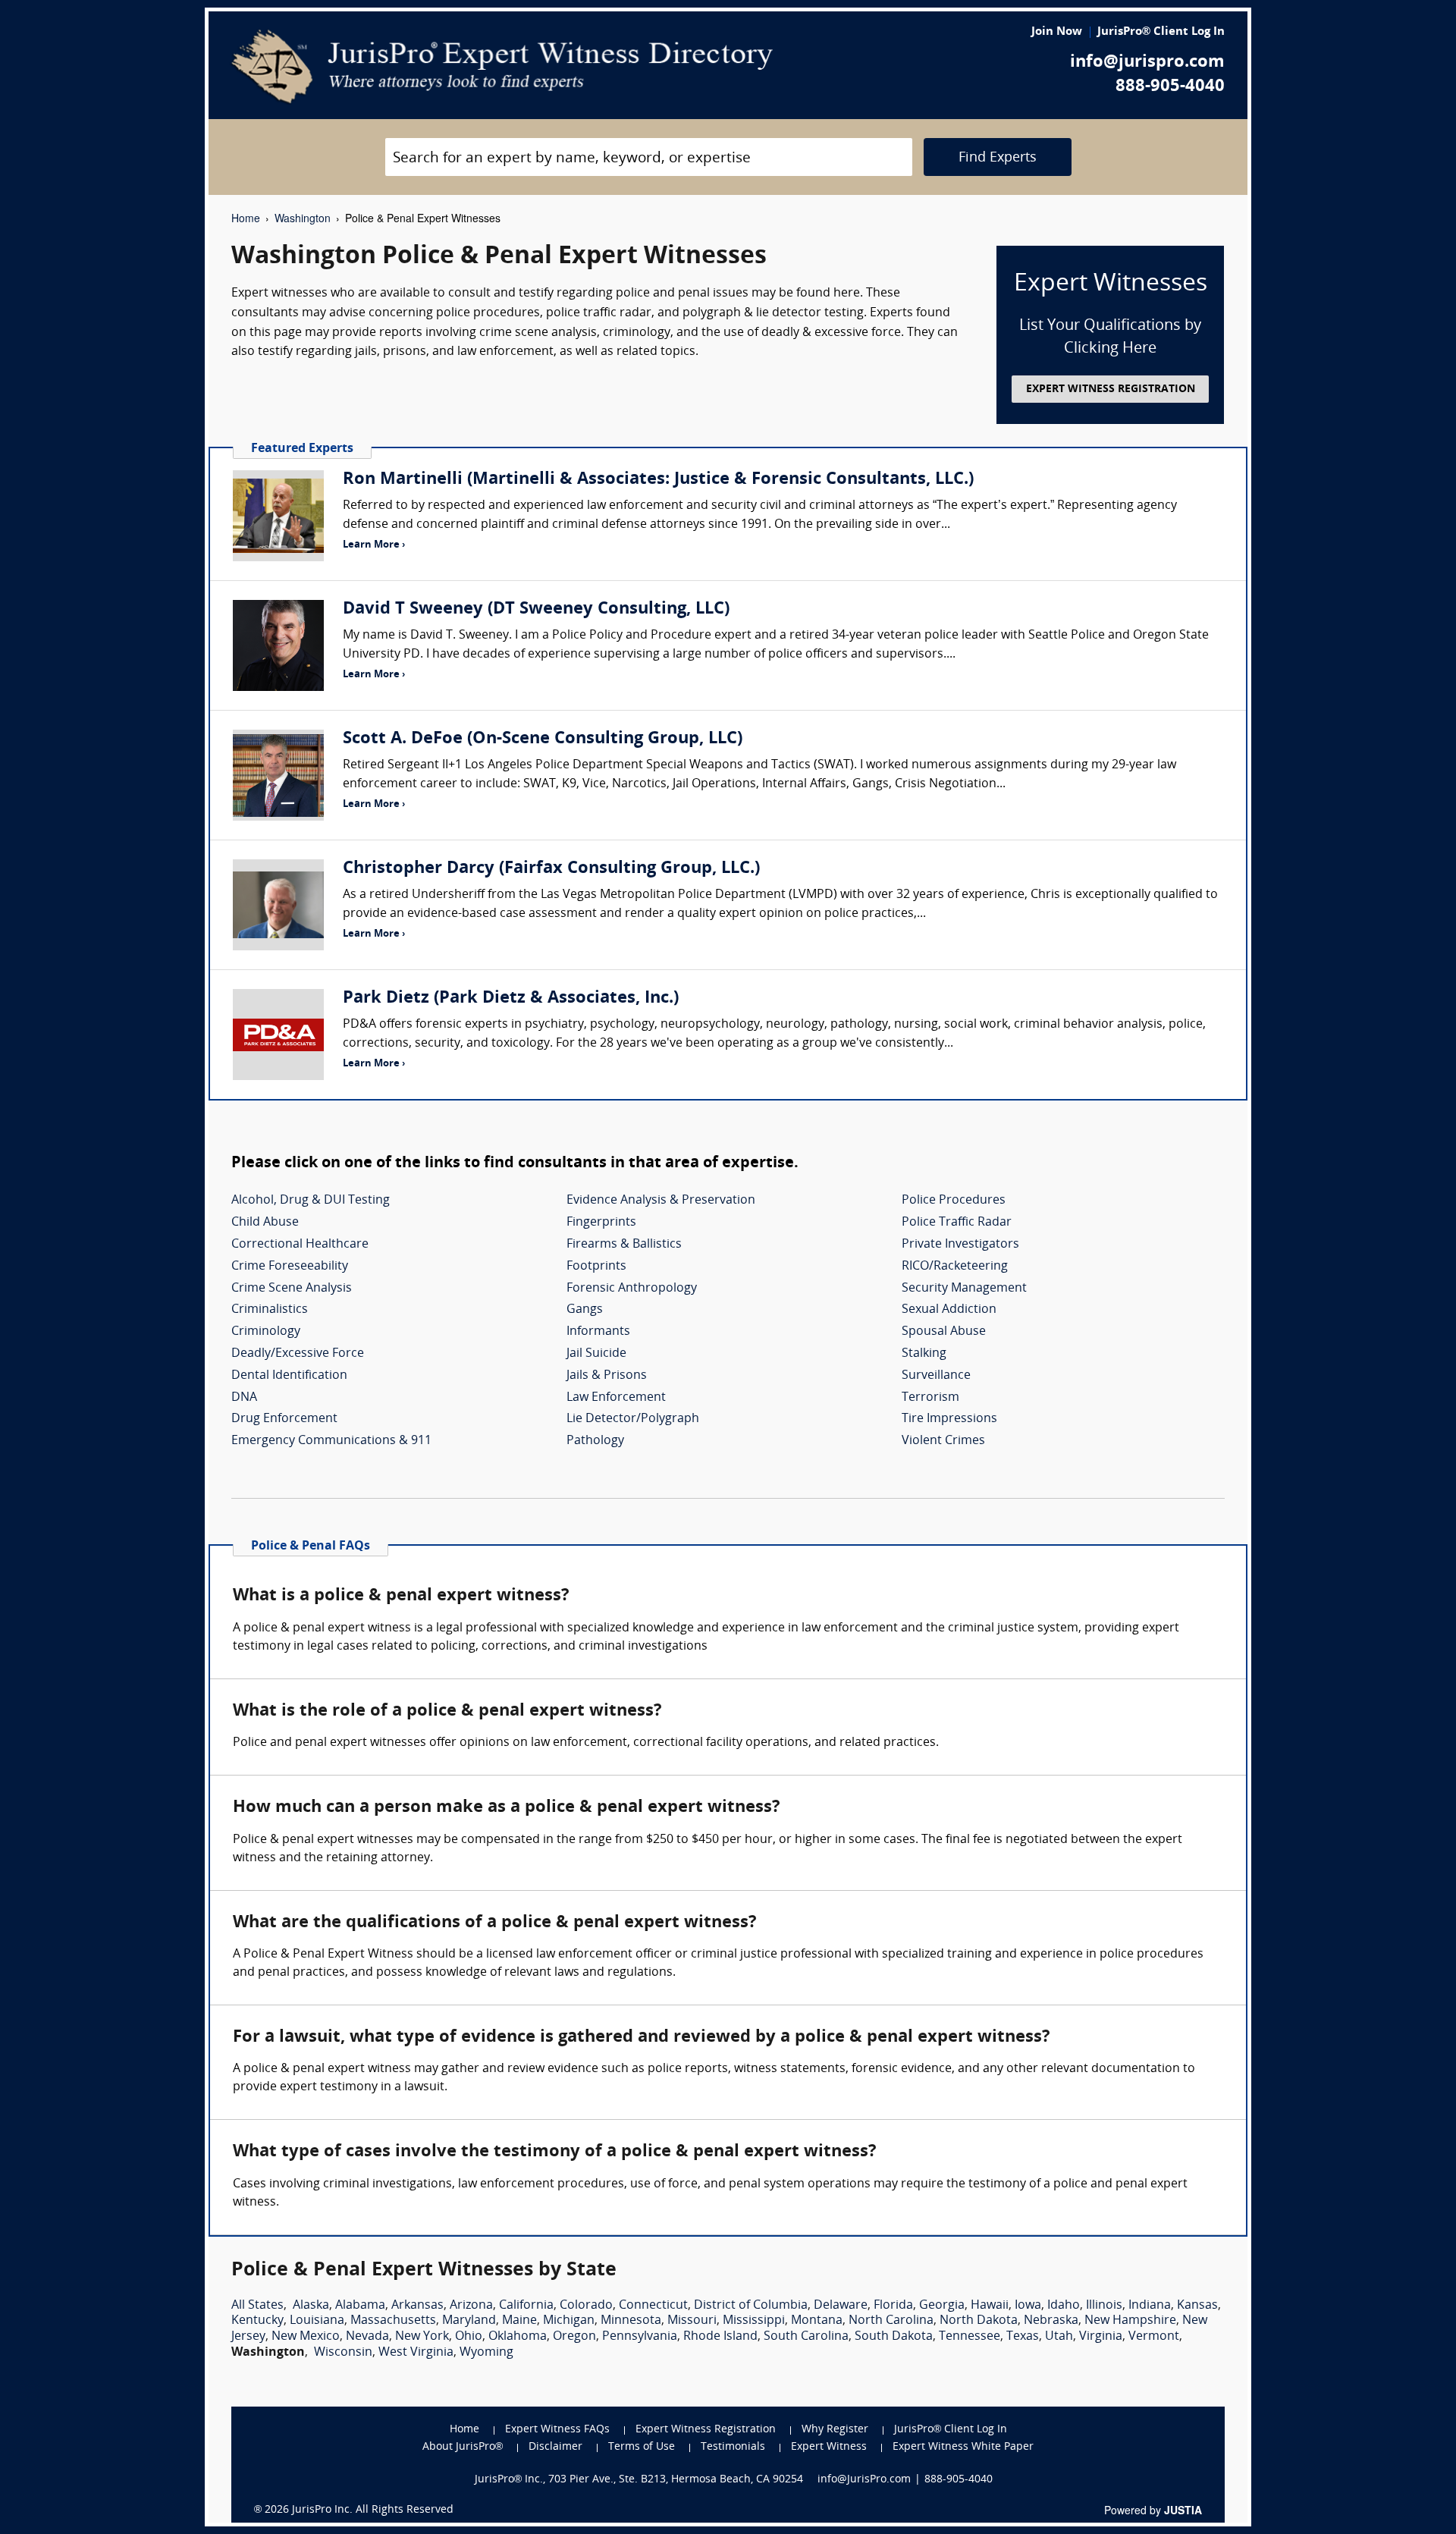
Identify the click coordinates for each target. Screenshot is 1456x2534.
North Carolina (891, 2321)
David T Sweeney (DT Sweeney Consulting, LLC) (536, 609)
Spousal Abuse (944, 1332)
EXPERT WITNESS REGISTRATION (1111, 389)
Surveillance (936, 1376)
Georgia (942, 2306)
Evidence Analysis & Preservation (661, 1201)
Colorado (586, 2306)
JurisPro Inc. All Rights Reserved (373, 2510)
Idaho (1064, 2306)
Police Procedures (954, 1201)
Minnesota (631, 2321)
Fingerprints (601, 1223)
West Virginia (416, 2353)
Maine (519, 2321)
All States (257, 2306)
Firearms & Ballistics (624, 1245)
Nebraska (1051, 2321)
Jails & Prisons (607, 1376)
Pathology (595, 1441)
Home (246, 218)
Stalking (924, 1354)
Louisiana (317, 2321)
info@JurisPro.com (864, 2480)
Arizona (471, 2306)
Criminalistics (270, 1310)
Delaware (841, 2306)
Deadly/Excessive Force (298, 1354)
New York (422, 2337)
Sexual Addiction (949, 1310)
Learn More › (374, 545)
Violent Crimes (943, 1441)
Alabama (360, 2306)
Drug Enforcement (284, 1419)
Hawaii (990, 2306)
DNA (244, 1398)
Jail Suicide (596, 1354)
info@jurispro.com (1147, 63)
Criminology (266, 1332)
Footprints (596, 1267)
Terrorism (930, 1398)
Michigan (569, 2321)
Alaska (311, 2306)
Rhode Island (720, 2337)
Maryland (469, 2321)
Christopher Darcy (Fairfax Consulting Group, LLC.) (551, 869)
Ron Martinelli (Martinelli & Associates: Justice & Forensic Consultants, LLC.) (658, 480)
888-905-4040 (1170, 87)
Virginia (1101, 2337)
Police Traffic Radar (957, 1223)
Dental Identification (289, 1376)
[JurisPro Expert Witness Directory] (502, 67)
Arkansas (417, 2306)
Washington (303, 218)
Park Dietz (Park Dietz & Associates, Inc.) (511, 999)
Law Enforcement (616, 1398)
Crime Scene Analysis (292, 1289)
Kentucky (257, 2321)
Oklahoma (518, 2337)
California (526, 2306)
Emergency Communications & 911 (331, 1441)
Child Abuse (265, 1223)
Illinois (1104, 2306)
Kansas (1197, 2306)
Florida (893, 2306)
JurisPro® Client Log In (1161, 32)
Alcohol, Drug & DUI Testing (311, 1201)
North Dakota (979, 2321)
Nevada (367, 2337)
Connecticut (653, 2306)
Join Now (1057, 32)
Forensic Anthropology (632, 1289)
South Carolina (806, 2337)
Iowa (1028, 2306)
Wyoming (486, 2353)
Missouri (692, 2321)
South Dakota (894, 2337)
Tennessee (970, 2337)
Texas (1023, 2337)
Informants (598, 1332)
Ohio (469, 2337)
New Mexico (306, 2337)
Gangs (585, 1310)
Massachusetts (393, 2321)
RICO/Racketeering (955, 1267)
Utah (1059, 2337)
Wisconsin (343, 2353)
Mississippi (754, 2321)
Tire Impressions (949, 1419)
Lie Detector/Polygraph (633, 1419)
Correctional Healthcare (300, 1245)
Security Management (964, 1289)
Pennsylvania (640, 2337)
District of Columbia (751, 2306)
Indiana (1150, 2306)
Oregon (574, 2337)
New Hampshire (1130, 2321)
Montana (817, 2321)
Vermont (1154, 2337)
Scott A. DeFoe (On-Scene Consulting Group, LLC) (543, 739)
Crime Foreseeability (290, 1267)
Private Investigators (960, 1245)
